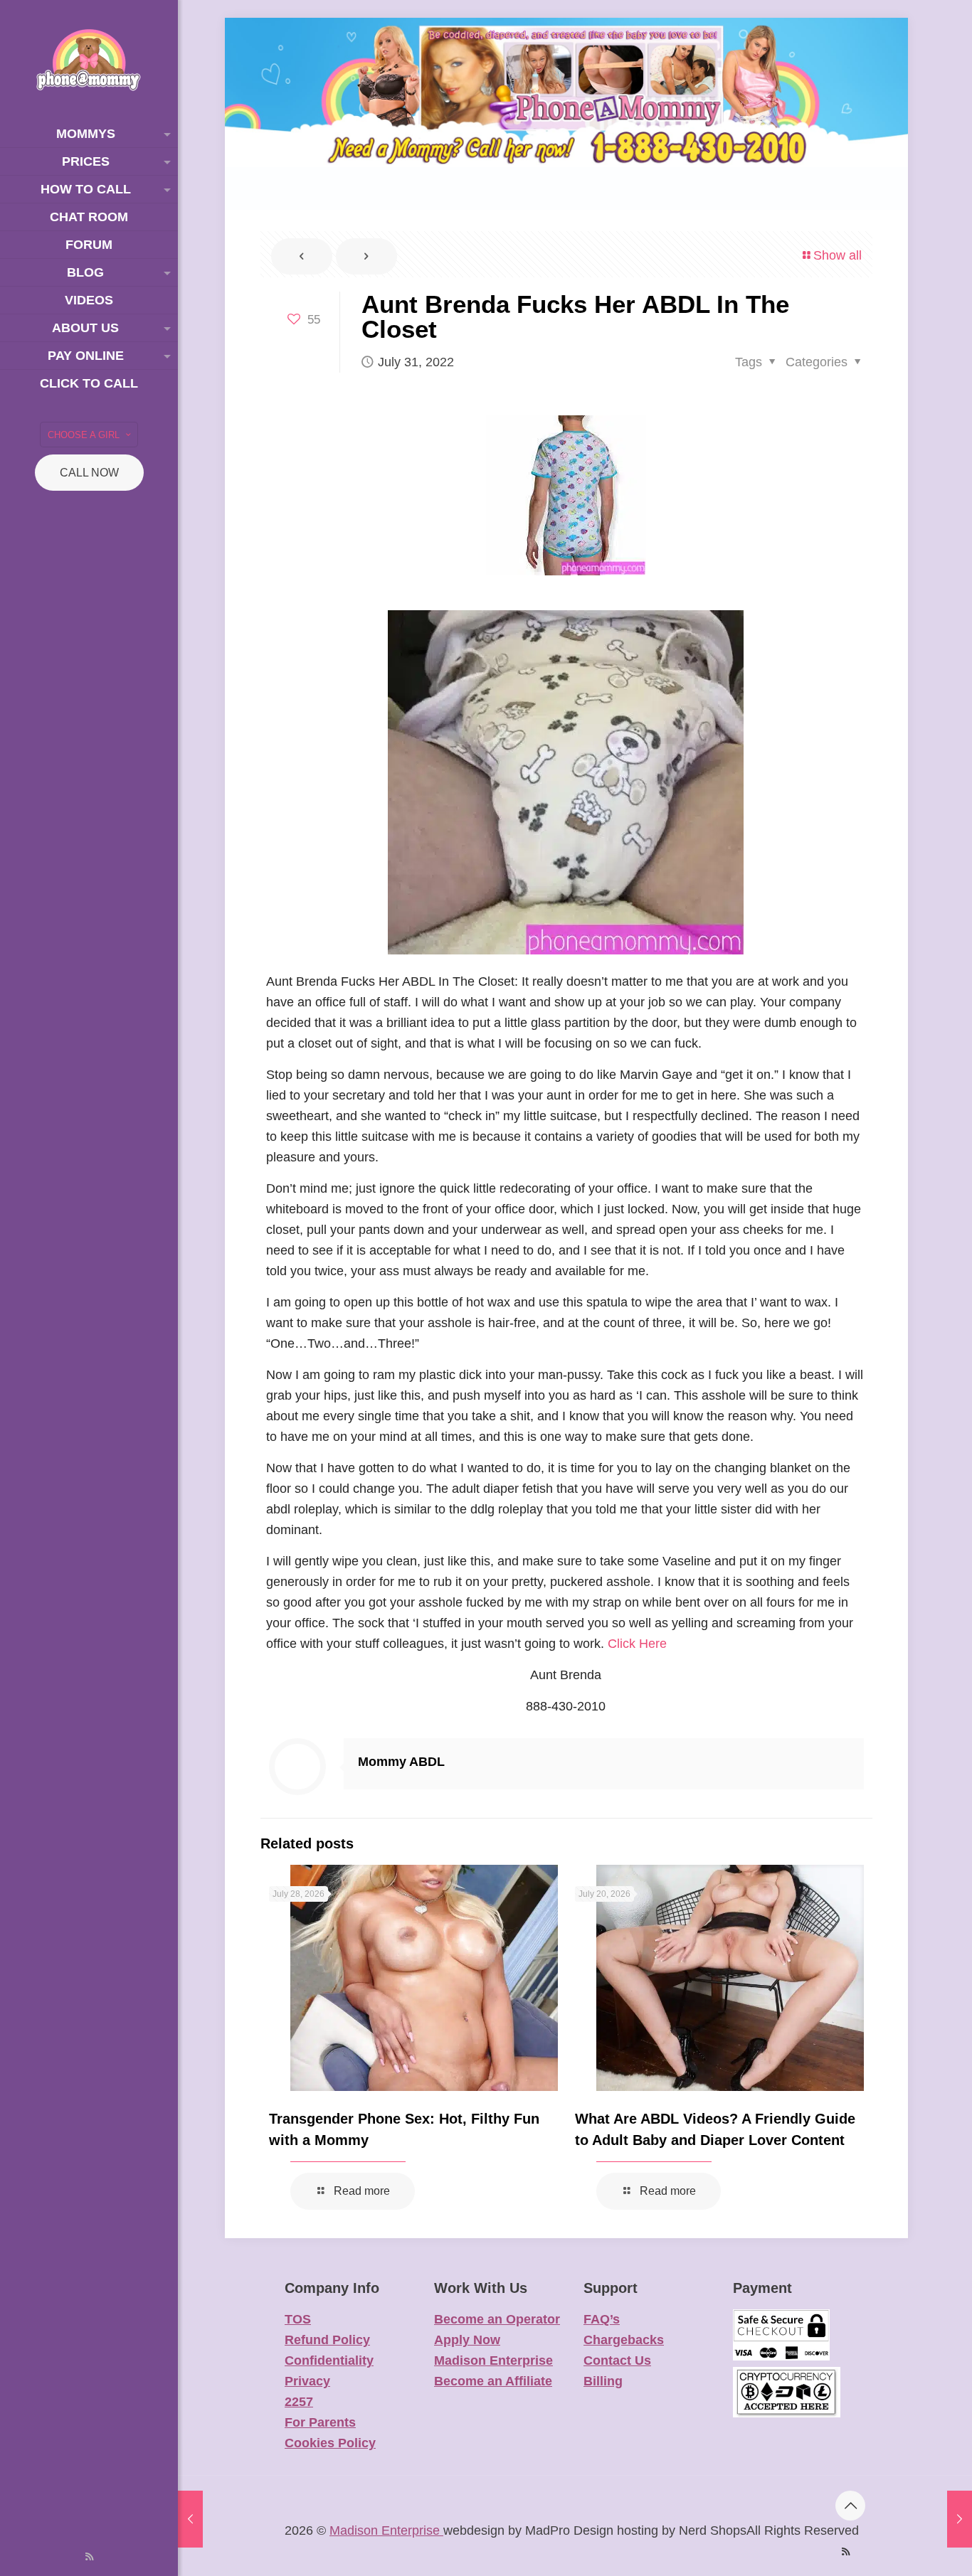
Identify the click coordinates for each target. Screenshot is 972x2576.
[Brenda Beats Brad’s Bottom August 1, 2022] (960, 2519)
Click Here (637, 1644)
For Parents (320, 2422)
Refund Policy (327, 2340)
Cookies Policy (330, 2443)
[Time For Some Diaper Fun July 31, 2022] (190, 2519)
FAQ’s (602, 2319)
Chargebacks (624, 2340)
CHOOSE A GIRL (84, 435)
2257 (299, 2402)
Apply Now (467, 2340)
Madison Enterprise (493, 2361)
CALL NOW (89, 473)
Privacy (307, 2381)
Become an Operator (497, 2319)
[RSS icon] (89, 2556)
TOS (298, 2319)
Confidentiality (329, 2361)
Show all (838, 255)
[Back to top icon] (850, 2506)
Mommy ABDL (401, 1762)
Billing (603, 2381)
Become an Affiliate (493, 2381)
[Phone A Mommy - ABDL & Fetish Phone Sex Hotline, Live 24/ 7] (89, 60)
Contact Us (617, 2361)
